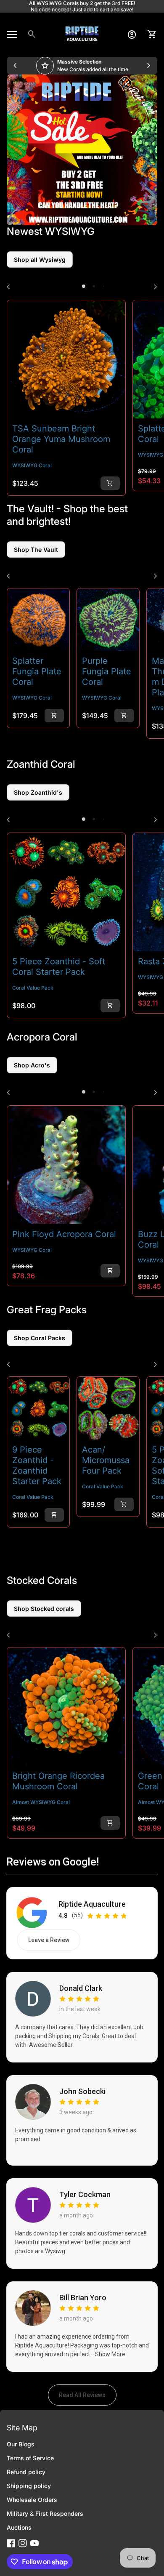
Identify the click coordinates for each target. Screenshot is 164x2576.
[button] (84, 286)
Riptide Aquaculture (92, 1904)
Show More (110, 2354)
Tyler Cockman (85, 2195)
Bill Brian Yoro (83, 2298)
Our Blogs (21, 2444)
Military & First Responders (45, 2513)
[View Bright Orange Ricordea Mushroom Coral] (66, 1707)
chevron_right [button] (149, 66)
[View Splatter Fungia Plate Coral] (38, 620)
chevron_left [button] (15, 66)
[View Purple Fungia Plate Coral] (108, 620)
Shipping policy (29, 2486)
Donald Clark (81, 1988)
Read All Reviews (88, 2397)
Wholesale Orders (32, 2500)
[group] (82, 66)
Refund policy (26, 2472)
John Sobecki (82, 2092)
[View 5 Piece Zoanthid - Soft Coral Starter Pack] (66, 892)
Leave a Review (54, 1942)
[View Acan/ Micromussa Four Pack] (108, 1408)
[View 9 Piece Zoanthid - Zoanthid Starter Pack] (38, 1408)
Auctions (19, 2527)
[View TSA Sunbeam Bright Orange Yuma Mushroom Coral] (66, 359)
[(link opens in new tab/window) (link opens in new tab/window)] (82, 150)
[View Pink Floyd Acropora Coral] (66, 1165)
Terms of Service (30, 2458)
